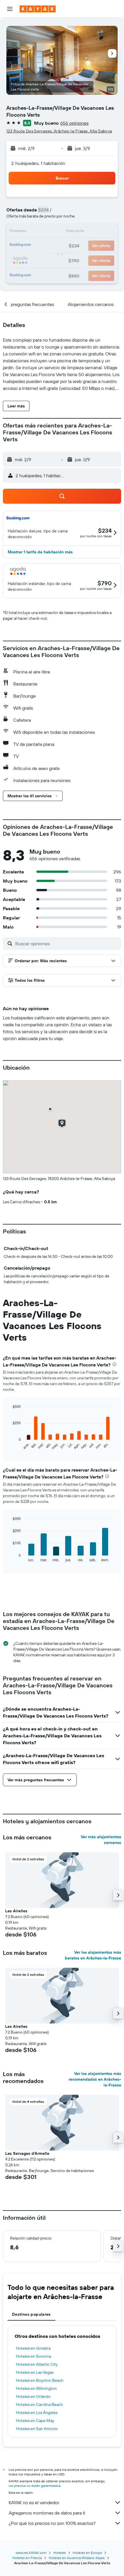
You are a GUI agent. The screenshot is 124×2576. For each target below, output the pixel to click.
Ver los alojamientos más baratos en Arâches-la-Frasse (93, 1955)
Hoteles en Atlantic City (37, 2364)
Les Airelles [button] (16, 1911)
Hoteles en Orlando (33, 2396)
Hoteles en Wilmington (36, 2388)
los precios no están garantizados (35, 2486)
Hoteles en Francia (27, 2558)
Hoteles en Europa (87, 2553)
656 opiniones (74, 123)
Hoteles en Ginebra (33, 2348)
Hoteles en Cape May (35, 2421)
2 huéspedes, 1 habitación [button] (38, 163)
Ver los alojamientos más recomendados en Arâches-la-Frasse (95, 2079)
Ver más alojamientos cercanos (101, 1840)
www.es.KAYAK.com (31, 2553)
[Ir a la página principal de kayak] (38, 9)
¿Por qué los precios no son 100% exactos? (52, 2523)
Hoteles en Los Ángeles (37, 2413)
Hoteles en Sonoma (33, 2356)
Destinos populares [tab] (31, 2314)
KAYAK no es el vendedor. (34, 2502)
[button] (10, 9)
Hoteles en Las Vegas (35, 2372)
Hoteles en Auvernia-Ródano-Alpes (77, 2558)
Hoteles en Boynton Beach (40, 2380)
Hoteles (60, 2553)
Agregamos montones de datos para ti (47, 2513)
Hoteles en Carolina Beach (39, 2404)
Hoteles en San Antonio (37, 2429)
